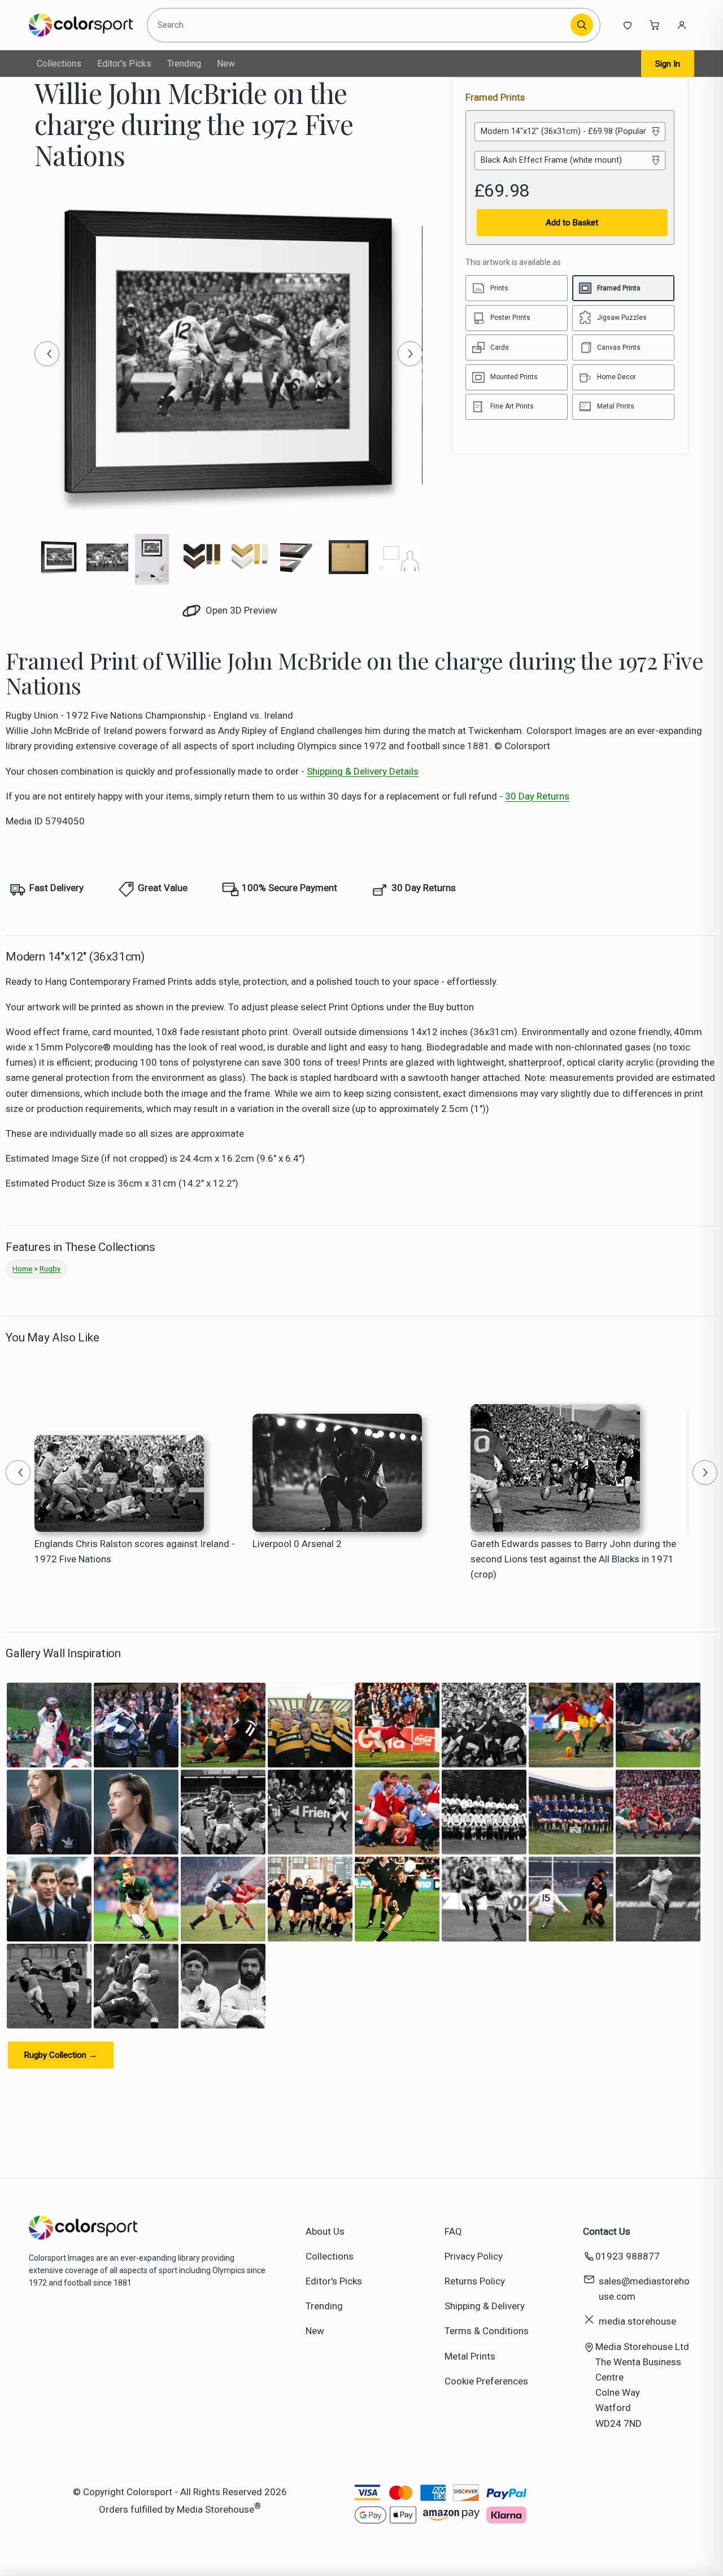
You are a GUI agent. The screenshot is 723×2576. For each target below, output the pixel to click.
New (226, 64)
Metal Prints (470, 2356)
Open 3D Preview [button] (240, 610)
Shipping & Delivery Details (363, 771)
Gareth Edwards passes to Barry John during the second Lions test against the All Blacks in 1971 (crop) (573, 1559)
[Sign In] (682, 25)
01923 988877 (628, 2256)
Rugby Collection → (61, 2055)
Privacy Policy (474, 2256)
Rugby (50, 1269)
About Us (325, 2231)
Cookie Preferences (486, 2381)
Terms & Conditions (487, 2331)
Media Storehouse (215, 2509)
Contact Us (607, 2231)
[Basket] (655, 25)
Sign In (668, 64)
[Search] (582, 25)
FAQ (453, 2231)
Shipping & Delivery (485, 2306)
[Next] (410, 354)
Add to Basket (572, 223)
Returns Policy (475, 2281)
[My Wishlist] (628, 25)
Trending (184, 64)
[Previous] (47, 354)
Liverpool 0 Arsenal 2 (297, 1544)
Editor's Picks (124, 64)
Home (22, 1269)
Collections (59, 64)
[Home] (80, 25)
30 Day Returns (537, 796)
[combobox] (361, 25)
